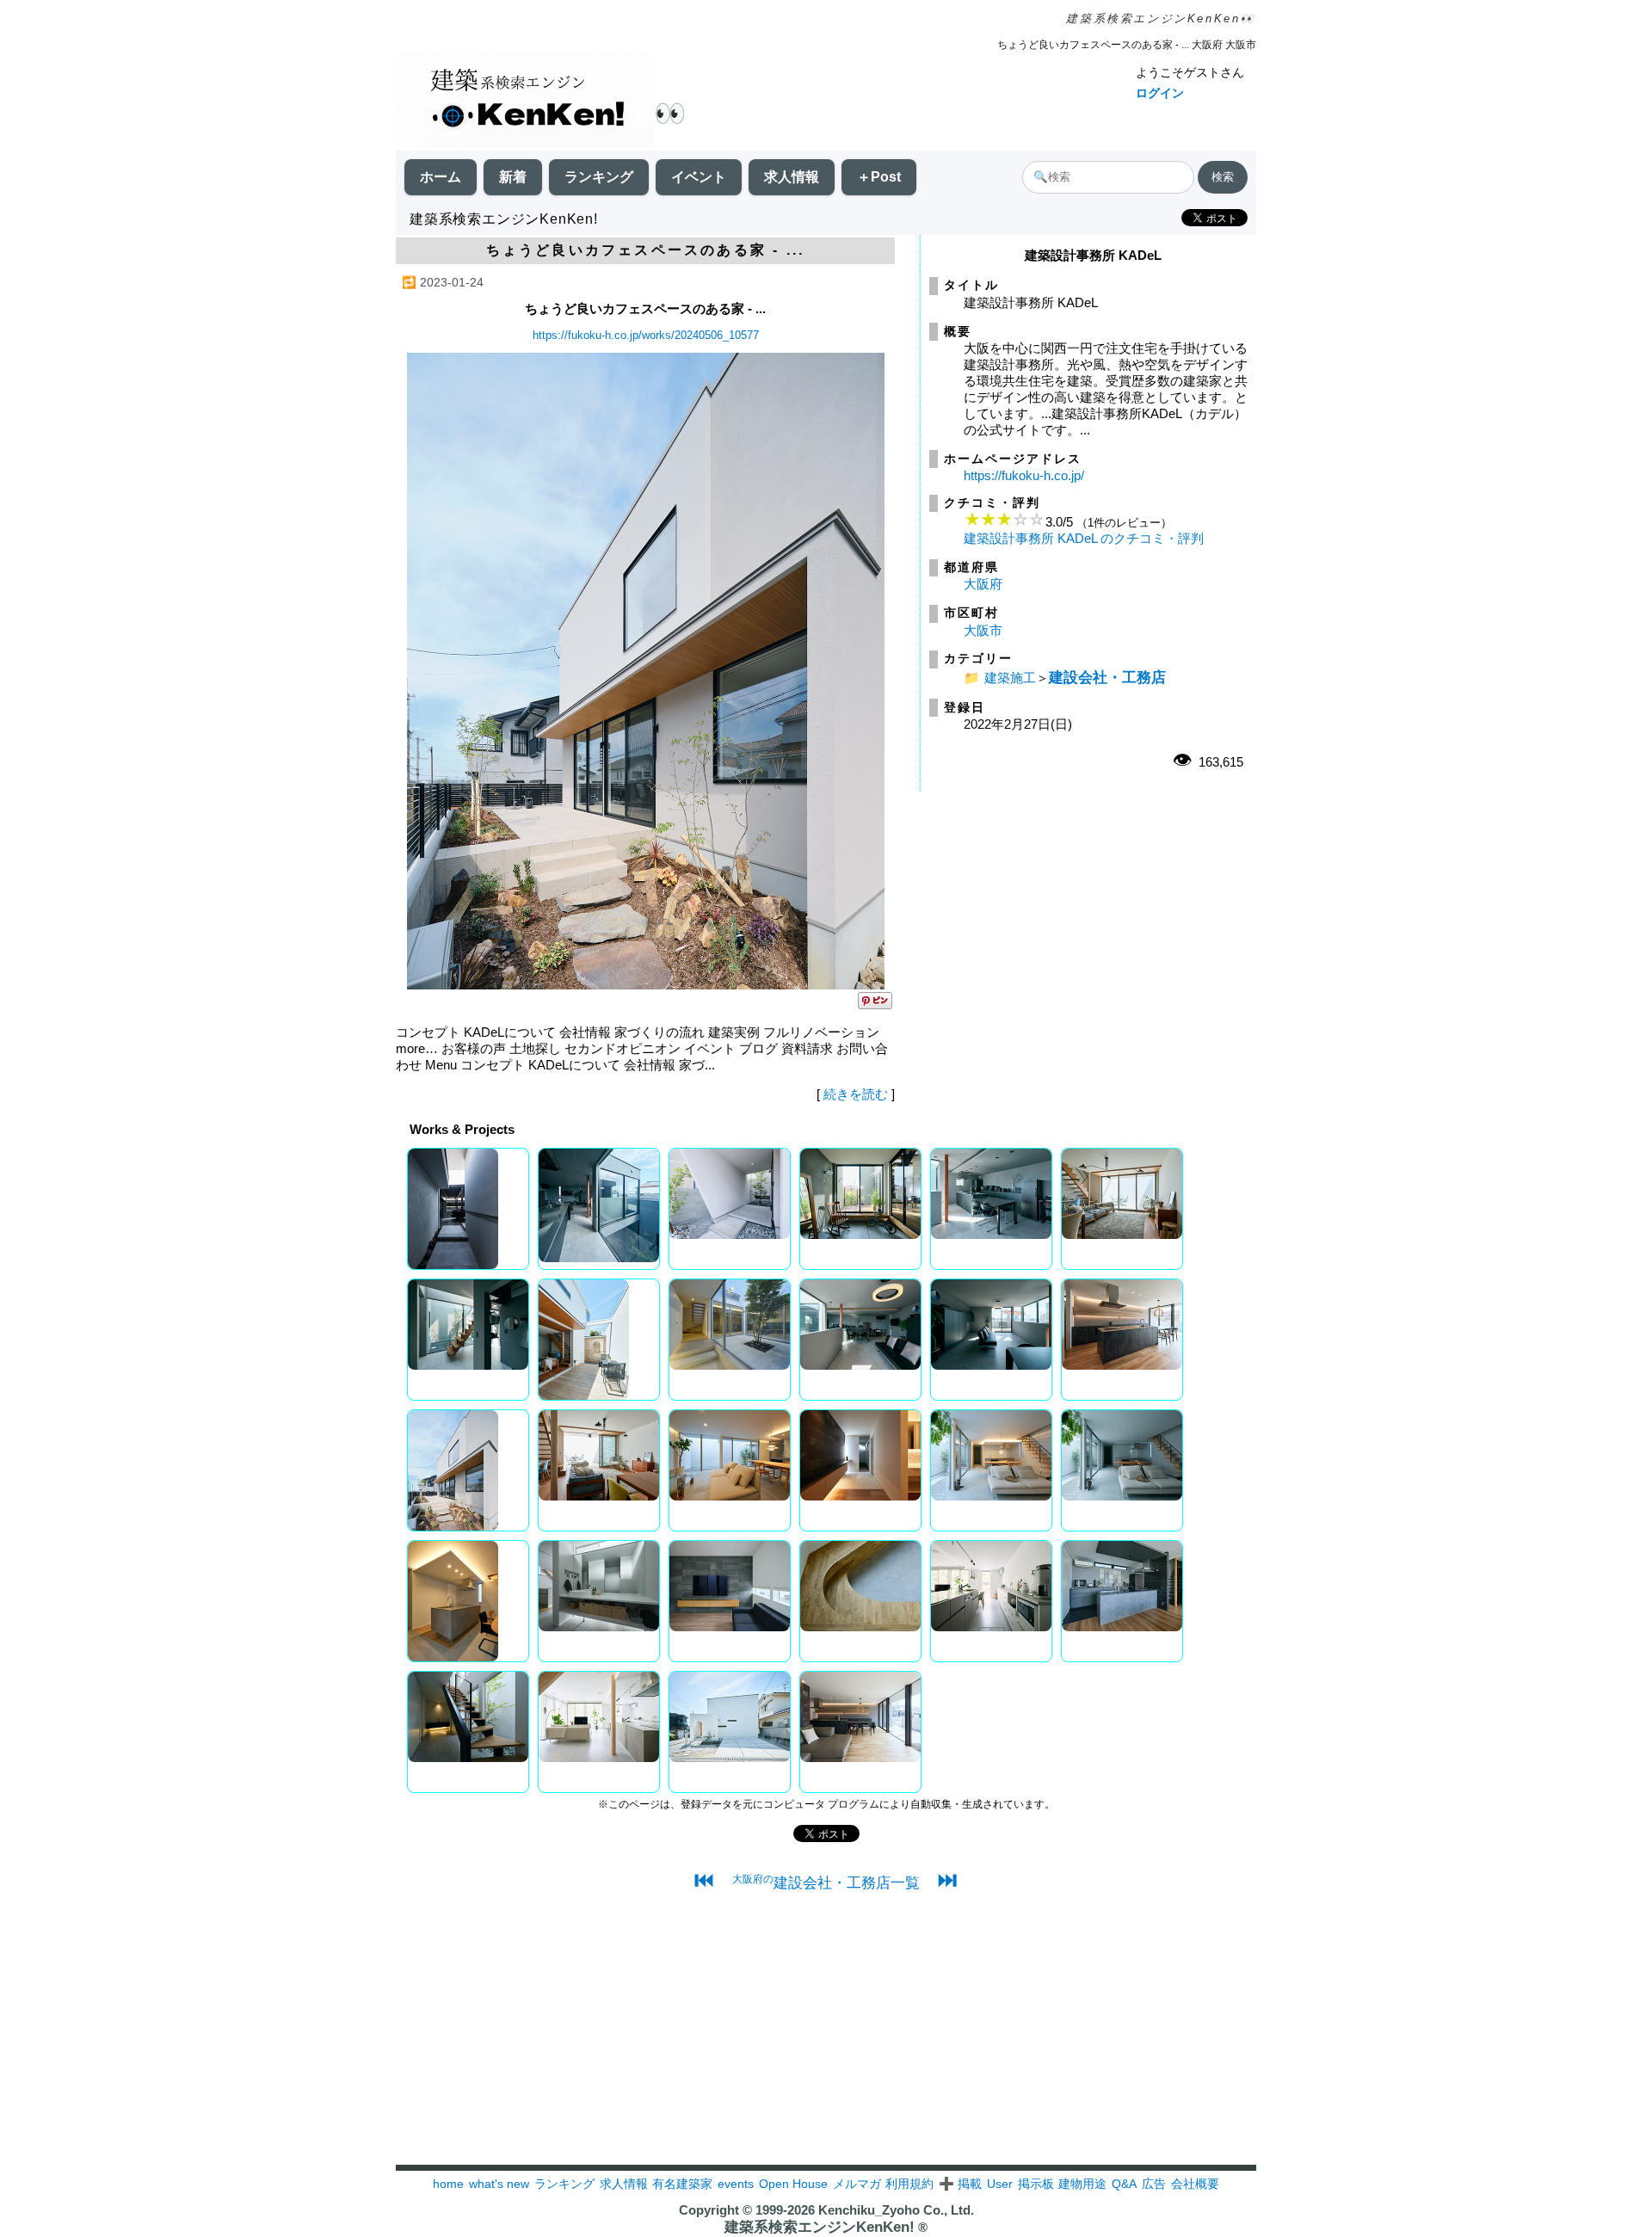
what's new (499, 2184)
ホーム (441, 177)
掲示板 (1036, 2184)
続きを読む (856, 1094)
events (736, 2184)
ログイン (1160, 93)
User (1000, 2184)
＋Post (879, 177)
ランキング (599, 177)
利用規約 (909, 2184)
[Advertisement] (826, 2044)
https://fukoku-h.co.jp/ (1024, 475)
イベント (699, 177)
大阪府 (983, 584)
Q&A (1124, 2184)
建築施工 (1010, 678)
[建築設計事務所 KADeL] (646, 985)
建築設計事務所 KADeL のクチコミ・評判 (1084, 538)
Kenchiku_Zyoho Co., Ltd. (896, 2210)
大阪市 (983, 630)
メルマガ (857, 2184)
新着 (513, 177)
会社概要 (1195, 2184)
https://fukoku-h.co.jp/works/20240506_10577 (646, 335)
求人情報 (792, 177)
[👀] (525, 101)
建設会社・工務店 (1107, 677)
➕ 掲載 (960, 2184)
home (448, 2184)
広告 (1154, 2184)
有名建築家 (682, 2184)
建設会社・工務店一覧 (826, 1883)
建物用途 (1082, 2184)
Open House (793, 2184)
